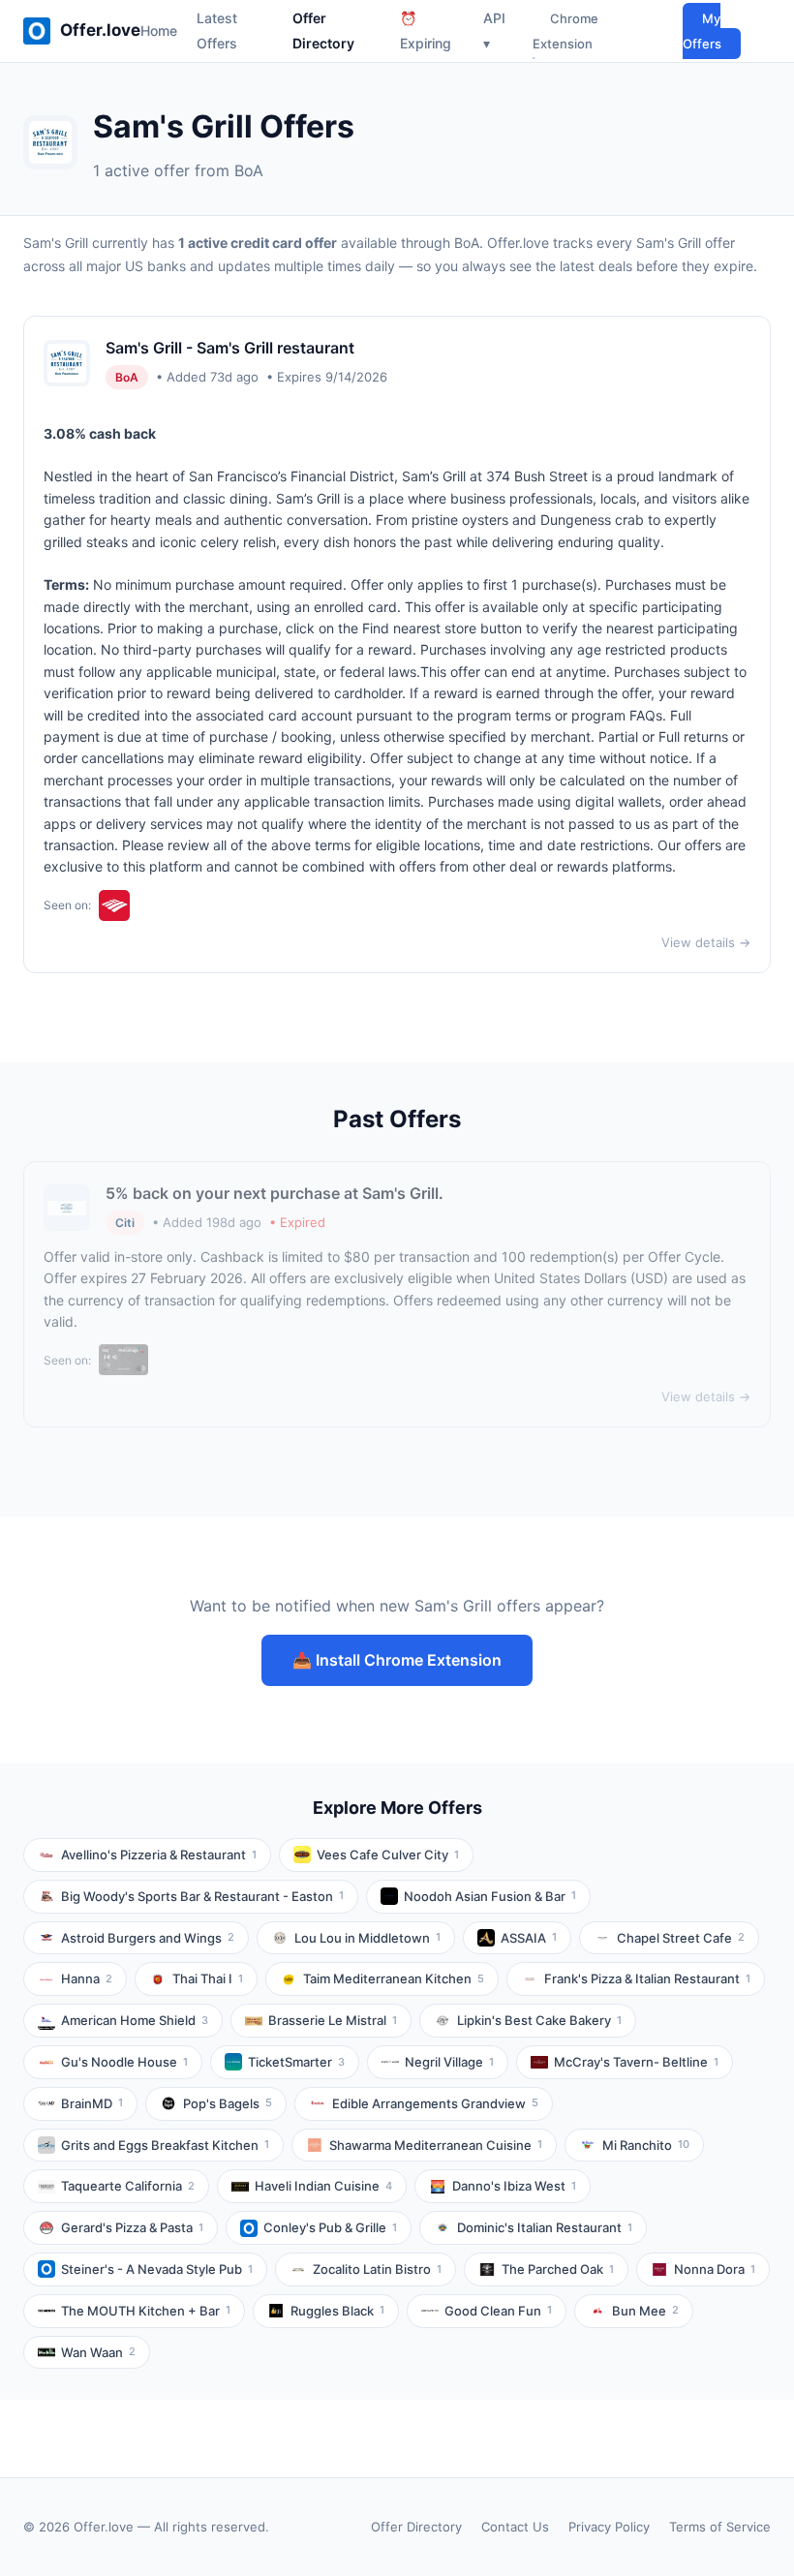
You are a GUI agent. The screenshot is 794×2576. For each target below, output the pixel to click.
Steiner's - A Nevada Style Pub (157, 2269)
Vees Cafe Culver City (388, 1855)
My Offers (702, 31)
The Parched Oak (558, 2269)
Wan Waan (98, 2352)
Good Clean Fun (498, 2311)
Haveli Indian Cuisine (323, 2186)
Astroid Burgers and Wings (148, 1938)
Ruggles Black (337, 2311)
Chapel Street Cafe (681, 1938)
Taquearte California (128, 2186)
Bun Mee (645, 2311)
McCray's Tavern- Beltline (636, 2062)
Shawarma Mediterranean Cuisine (436, 2145)
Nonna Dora (715, 2269)
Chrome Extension (565, 31)
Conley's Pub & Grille (330, 2227)
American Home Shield (135, 2020)
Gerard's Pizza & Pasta (132, 2227)
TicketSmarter (296, 2062)
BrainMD (92, 2103)
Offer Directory (416, 2527)
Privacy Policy (609, 2527)
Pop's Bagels (228, 2103)
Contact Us (515, 2527)
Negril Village (449, 2062)
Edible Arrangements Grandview (435, 2103)
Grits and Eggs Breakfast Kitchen (165, 2145)
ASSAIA (529, 1938)
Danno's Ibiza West (514, 2186)
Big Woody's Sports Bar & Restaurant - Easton (202, 1896)
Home (159, 31)
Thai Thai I (208, 1978)
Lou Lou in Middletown (367, 1938)
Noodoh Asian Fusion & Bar (490, 1896)
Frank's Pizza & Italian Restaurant (647, 1978)
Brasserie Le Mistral (333, 2020)
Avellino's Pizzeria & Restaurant (159, 1855)
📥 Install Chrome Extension (397, 1660)
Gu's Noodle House (124, 2062)
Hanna (87, 1978)
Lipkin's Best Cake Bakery (539, 2020)
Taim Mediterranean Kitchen (394, 1978)
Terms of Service (720, 2527)
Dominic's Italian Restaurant (545, 2227)
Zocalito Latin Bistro (377, 2269)
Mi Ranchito (646, 2145)
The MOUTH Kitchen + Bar (146, 2311)
